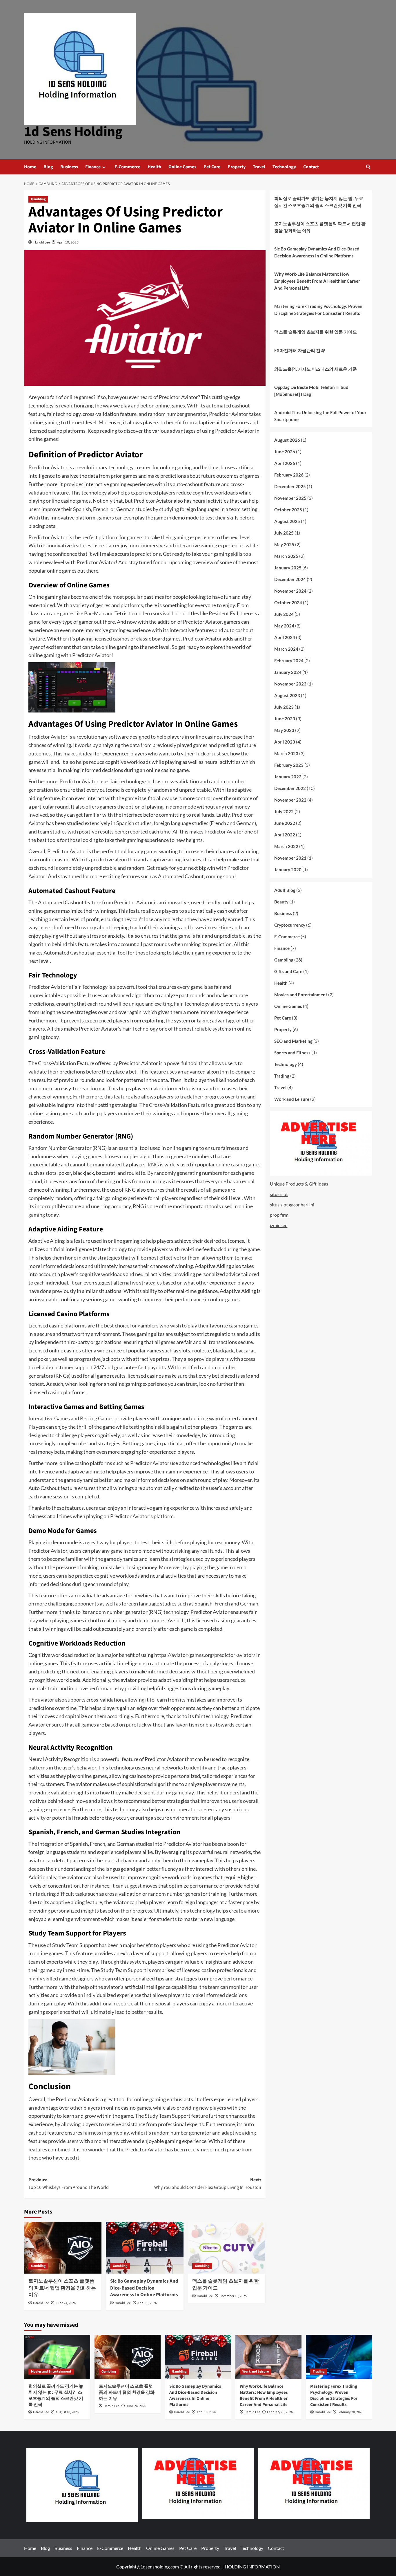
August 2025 (287, 521)
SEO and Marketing (293, 1041)
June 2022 (285, 823)
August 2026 (287, 440)
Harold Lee (42, 242)
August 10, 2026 (67, 2412)
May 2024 (284, 626)
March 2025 (286, 556)
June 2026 (285, 452)
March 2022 (286, 846)
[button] (368, 167)
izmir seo (279, 1225)
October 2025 (288, 510)
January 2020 (288, 870)
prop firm (279, 1215)
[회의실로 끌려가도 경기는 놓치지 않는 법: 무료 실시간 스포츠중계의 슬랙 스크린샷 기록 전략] (57, 2357)
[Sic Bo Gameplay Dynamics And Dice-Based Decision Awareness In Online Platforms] (145, 2247)
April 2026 (285, 463)
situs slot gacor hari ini (292, 1204)
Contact (311, 167)
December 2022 (290, 788)
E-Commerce (127, 167)
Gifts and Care (288, 971)
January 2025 (288, 568)
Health (154, 167)
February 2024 (289, 661)
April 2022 (285, 835)
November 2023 (290, 684)
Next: (208, 2184)
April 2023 (285, 742)
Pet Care (212, 167)
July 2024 (284, 614)
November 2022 (290, 800)
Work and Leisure (292, 1099)
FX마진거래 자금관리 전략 (299, 350)
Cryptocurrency (290, 925)
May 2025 (284, 544)
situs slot (279, 1194)
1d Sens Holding (73, 132)
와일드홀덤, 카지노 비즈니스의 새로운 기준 (316, 369)
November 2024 (290, 591)
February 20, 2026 (280, 2412)
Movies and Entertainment (301, 994)
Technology (284, 167)
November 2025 (290, 498)
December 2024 (290, 579)
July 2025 (284, 533)
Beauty (281, 901)
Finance (93, 167)
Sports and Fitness (292, 1052)
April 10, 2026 (147, 2303)
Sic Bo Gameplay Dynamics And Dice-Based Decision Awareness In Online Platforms (144, 2288)
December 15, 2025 (233, 2296)
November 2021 (290, 858)
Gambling (38, 199)
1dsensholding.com (160, 2567)
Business (69, 167)
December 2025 (290, 486)
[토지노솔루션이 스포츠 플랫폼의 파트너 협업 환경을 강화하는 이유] (63, 2247)
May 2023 (284, 730)
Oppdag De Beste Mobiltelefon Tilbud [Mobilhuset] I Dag (311, 391)
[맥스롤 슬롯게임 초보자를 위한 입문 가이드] (227, 2247)
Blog (48, 167)
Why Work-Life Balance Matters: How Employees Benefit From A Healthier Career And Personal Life (317, 281)
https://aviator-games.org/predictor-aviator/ (205, 1655)
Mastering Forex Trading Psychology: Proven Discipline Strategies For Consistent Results (318, 310)
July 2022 (284, 811)
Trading (282, 1076)
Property (237, 167)
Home (30, 167)
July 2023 (284, 707)
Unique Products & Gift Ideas (299, 1184)
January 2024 (288, 672)
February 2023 (289, 765)
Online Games (182, 167)
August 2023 (287, 695)
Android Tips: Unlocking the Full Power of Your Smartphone (320, 416)
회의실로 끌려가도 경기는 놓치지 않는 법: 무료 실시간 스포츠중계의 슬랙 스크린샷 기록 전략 (319, 202)
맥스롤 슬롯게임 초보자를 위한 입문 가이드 (226, 2285)
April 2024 (285, 637)
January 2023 (288, 777)
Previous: (69, 2184)
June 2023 (285, 719)
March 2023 (286, 753)
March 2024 (286, 649)
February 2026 (289, 475)
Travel (259, 167)
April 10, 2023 (68, 242)
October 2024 (288, 602)
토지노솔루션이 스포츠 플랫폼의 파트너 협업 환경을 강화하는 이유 (62, 2288)
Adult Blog (285, 890)
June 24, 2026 (66, 2303)
